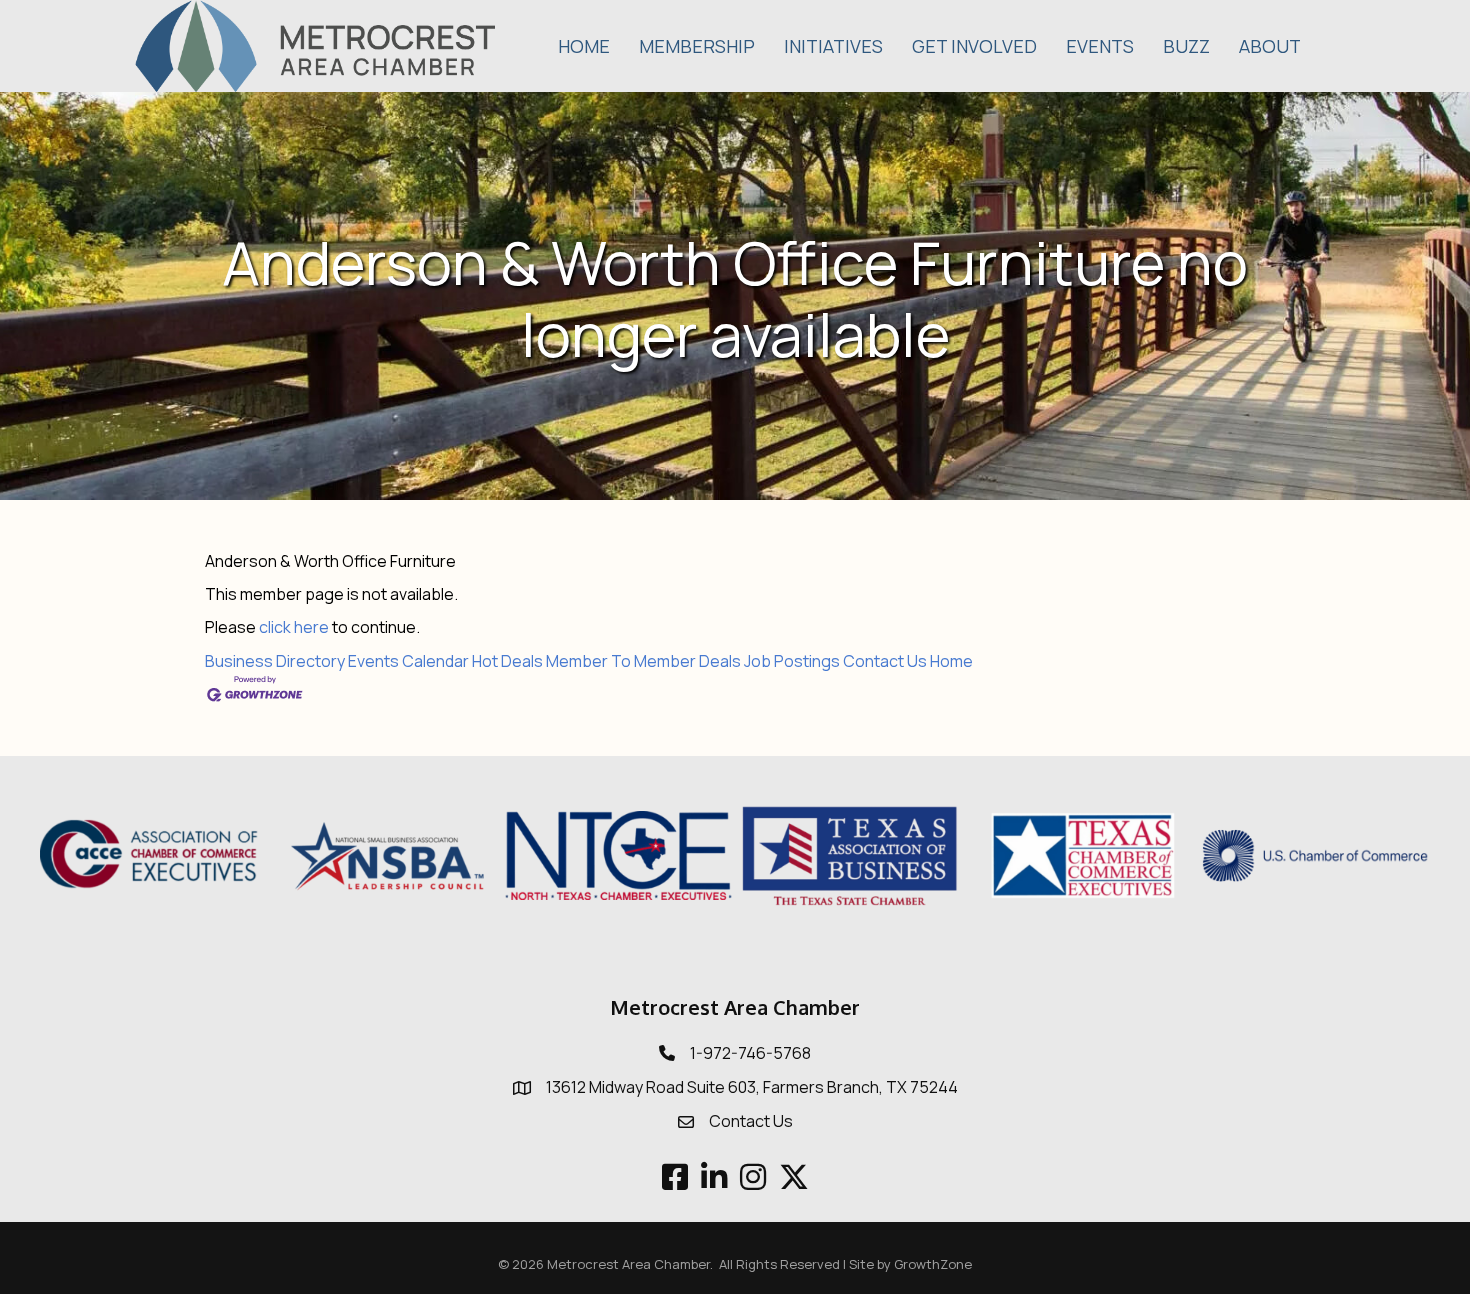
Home (584, 46)
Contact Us (885, 661)
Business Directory (275, 661)
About (1270, 46)
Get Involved (974, 46)
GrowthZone (933, 1264)
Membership (697, 46)
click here (294, 627)
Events (1100, 46)
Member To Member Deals (643, 661)
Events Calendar (408, 661)
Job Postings (792, 661)
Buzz (1186, 46)
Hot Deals (507, 661)
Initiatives (833, 46)
